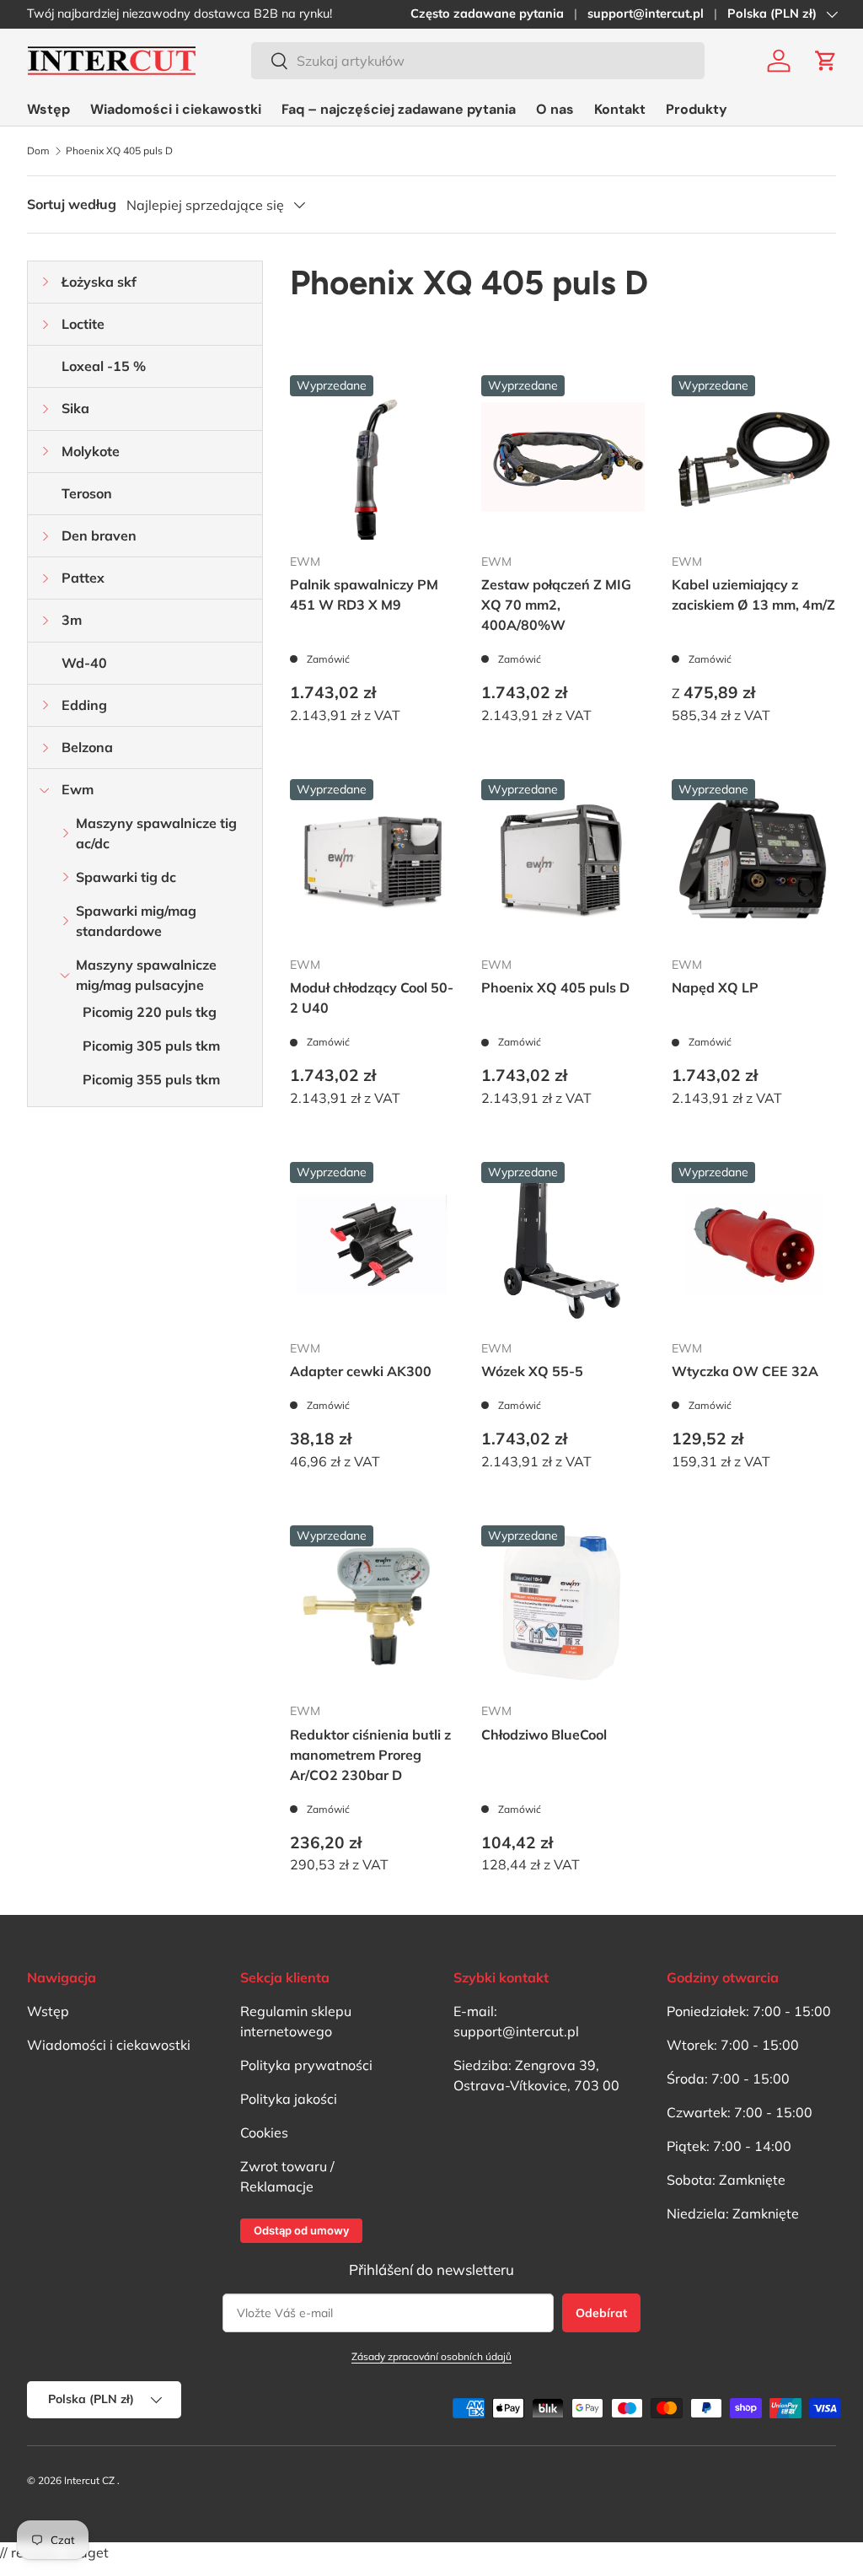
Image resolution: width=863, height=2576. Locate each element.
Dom (38, 151)
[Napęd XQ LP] (754, 861)
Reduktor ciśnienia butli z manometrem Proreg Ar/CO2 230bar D (370, 1755)
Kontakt (620, 109)
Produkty (697, 109)
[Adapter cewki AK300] (372, 1244)
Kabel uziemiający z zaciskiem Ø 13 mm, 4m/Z (753, 594)
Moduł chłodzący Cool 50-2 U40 (372, 998)
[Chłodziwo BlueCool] (563, 1608)
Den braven (99, 535)
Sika (75, 408)
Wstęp (48, 109)
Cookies (264, 2132)
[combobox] (478, 61)
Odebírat (601, 2313)
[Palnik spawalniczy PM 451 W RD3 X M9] (372, 457)
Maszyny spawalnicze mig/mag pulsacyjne (146, 975)
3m (72, 620)
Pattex (83, 578)
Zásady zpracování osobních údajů (431, 2356)
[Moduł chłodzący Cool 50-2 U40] (372, 861)
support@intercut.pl (646, 13)
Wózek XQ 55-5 (532, 1371)
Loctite (83, 324)
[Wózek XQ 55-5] (563, 1244)
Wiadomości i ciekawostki (176, 109)
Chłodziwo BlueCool (544, 1734)
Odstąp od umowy (301, 2230)
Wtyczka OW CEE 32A (745, 1371)
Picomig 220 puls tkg (150, 1012)
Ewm (78, 789)
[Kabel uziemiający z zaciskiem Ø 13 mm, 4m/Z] (754, 457)
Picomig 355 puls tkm (151, 1079)
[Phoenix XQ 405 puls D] (563, 861)
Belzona (87, 747)
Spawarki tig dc (126, 877)
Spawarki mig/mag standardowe (136, 921)
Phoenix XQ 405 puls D (119, 151)
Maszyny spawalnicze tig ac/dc (156, 833)
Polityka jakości (289, 2099)
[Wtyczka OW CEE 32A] (754, 1244)
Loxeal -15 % (104, 366)
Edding (84, 705)
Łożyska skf (99, 282)
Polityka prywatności (306, 2065)
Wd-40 (84, 663)
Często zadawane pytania (487, 13)
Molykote (91, 451)
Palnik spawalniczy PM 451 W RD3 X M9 (364, 594)
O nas (555, 109)
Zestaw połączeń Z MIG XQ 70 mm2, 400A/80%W (556, 605)
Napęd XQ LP (715, 987)
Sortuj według (72, 204)
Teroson (87, 493)
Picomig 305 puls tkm (151, 1046)
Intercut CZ (89, 2480)
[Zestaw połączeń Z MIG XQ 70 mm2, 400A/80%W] (563, 457)
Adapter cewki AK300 (361, 1371)
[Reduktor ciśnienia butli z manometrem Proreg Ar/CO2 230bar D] (372, 1608)
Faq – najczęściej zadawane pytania (399, 109)
